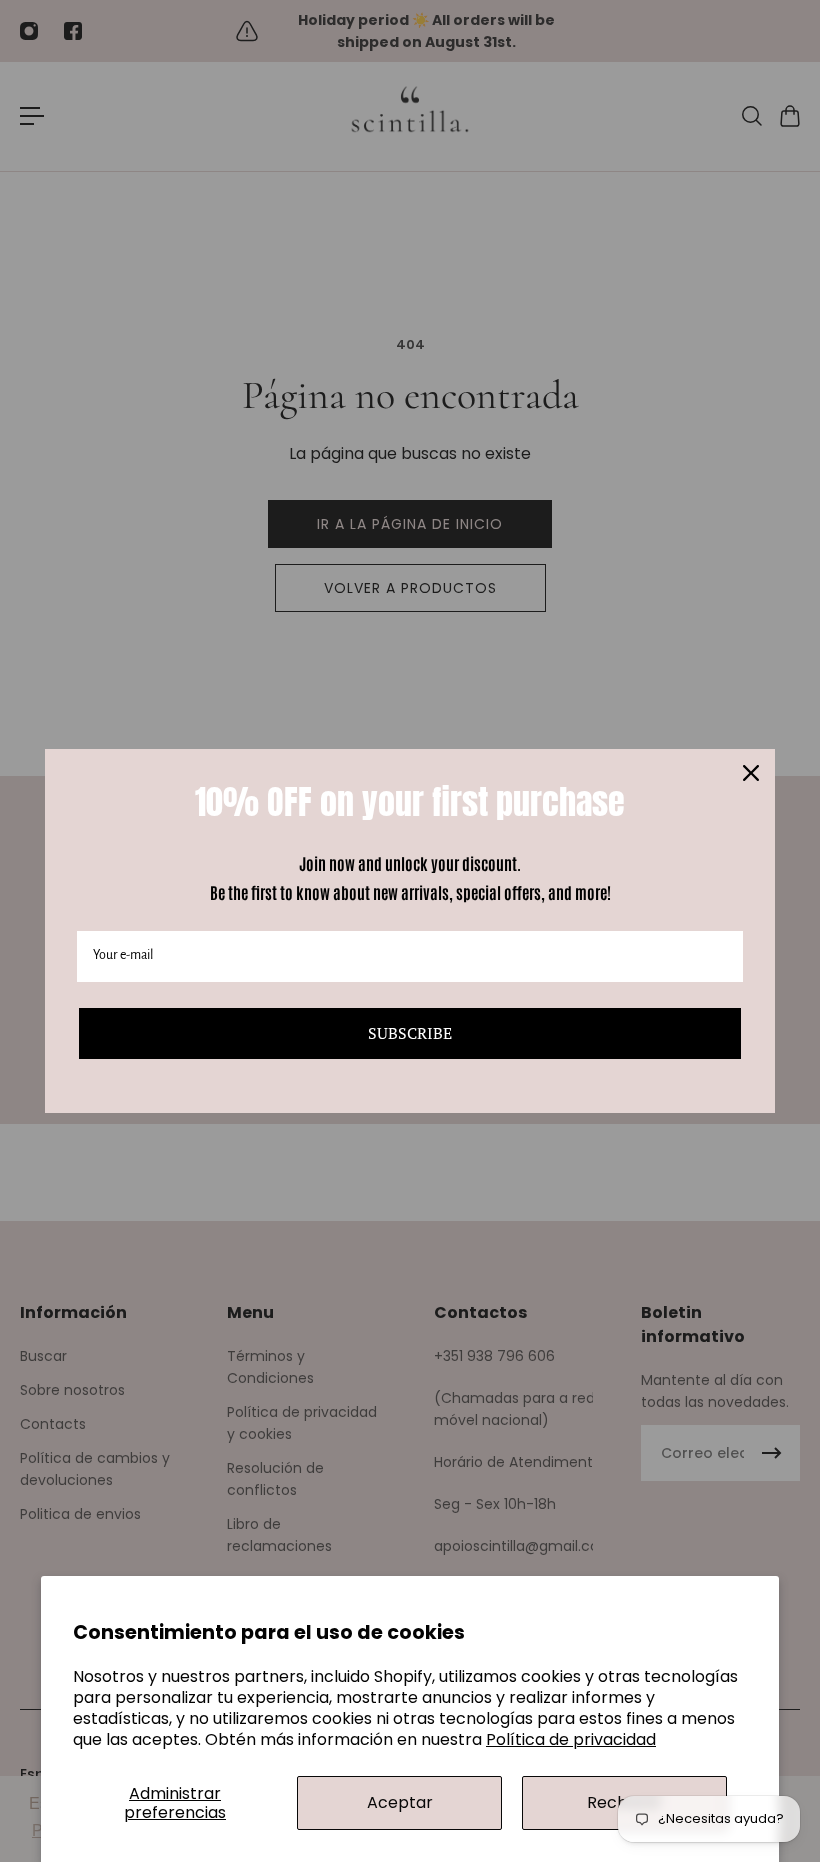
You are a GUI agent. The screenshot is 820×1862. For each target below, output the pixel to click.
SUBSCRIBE (410, 1033)
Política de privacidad (571, 1739)
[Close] (751, 773)
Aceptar (400, 1802)
